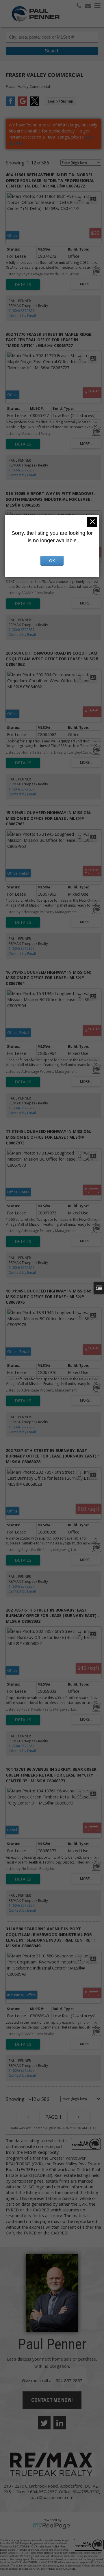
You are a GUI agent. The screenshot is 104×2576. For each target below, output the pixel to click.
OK (52, 561)
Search (52, 51)
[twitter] (44, 2423)
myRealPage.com (52, 2526)
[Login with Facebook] (10, 104)
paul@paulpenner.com (52, 2497)
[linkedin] (60, 2423)
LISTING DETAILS (23, 285)
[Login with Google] (23, 104)
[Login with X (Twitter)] (35, 104)
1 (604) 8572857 (22, 311)
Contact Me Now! (52, 2400)
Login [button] (61, 101)
